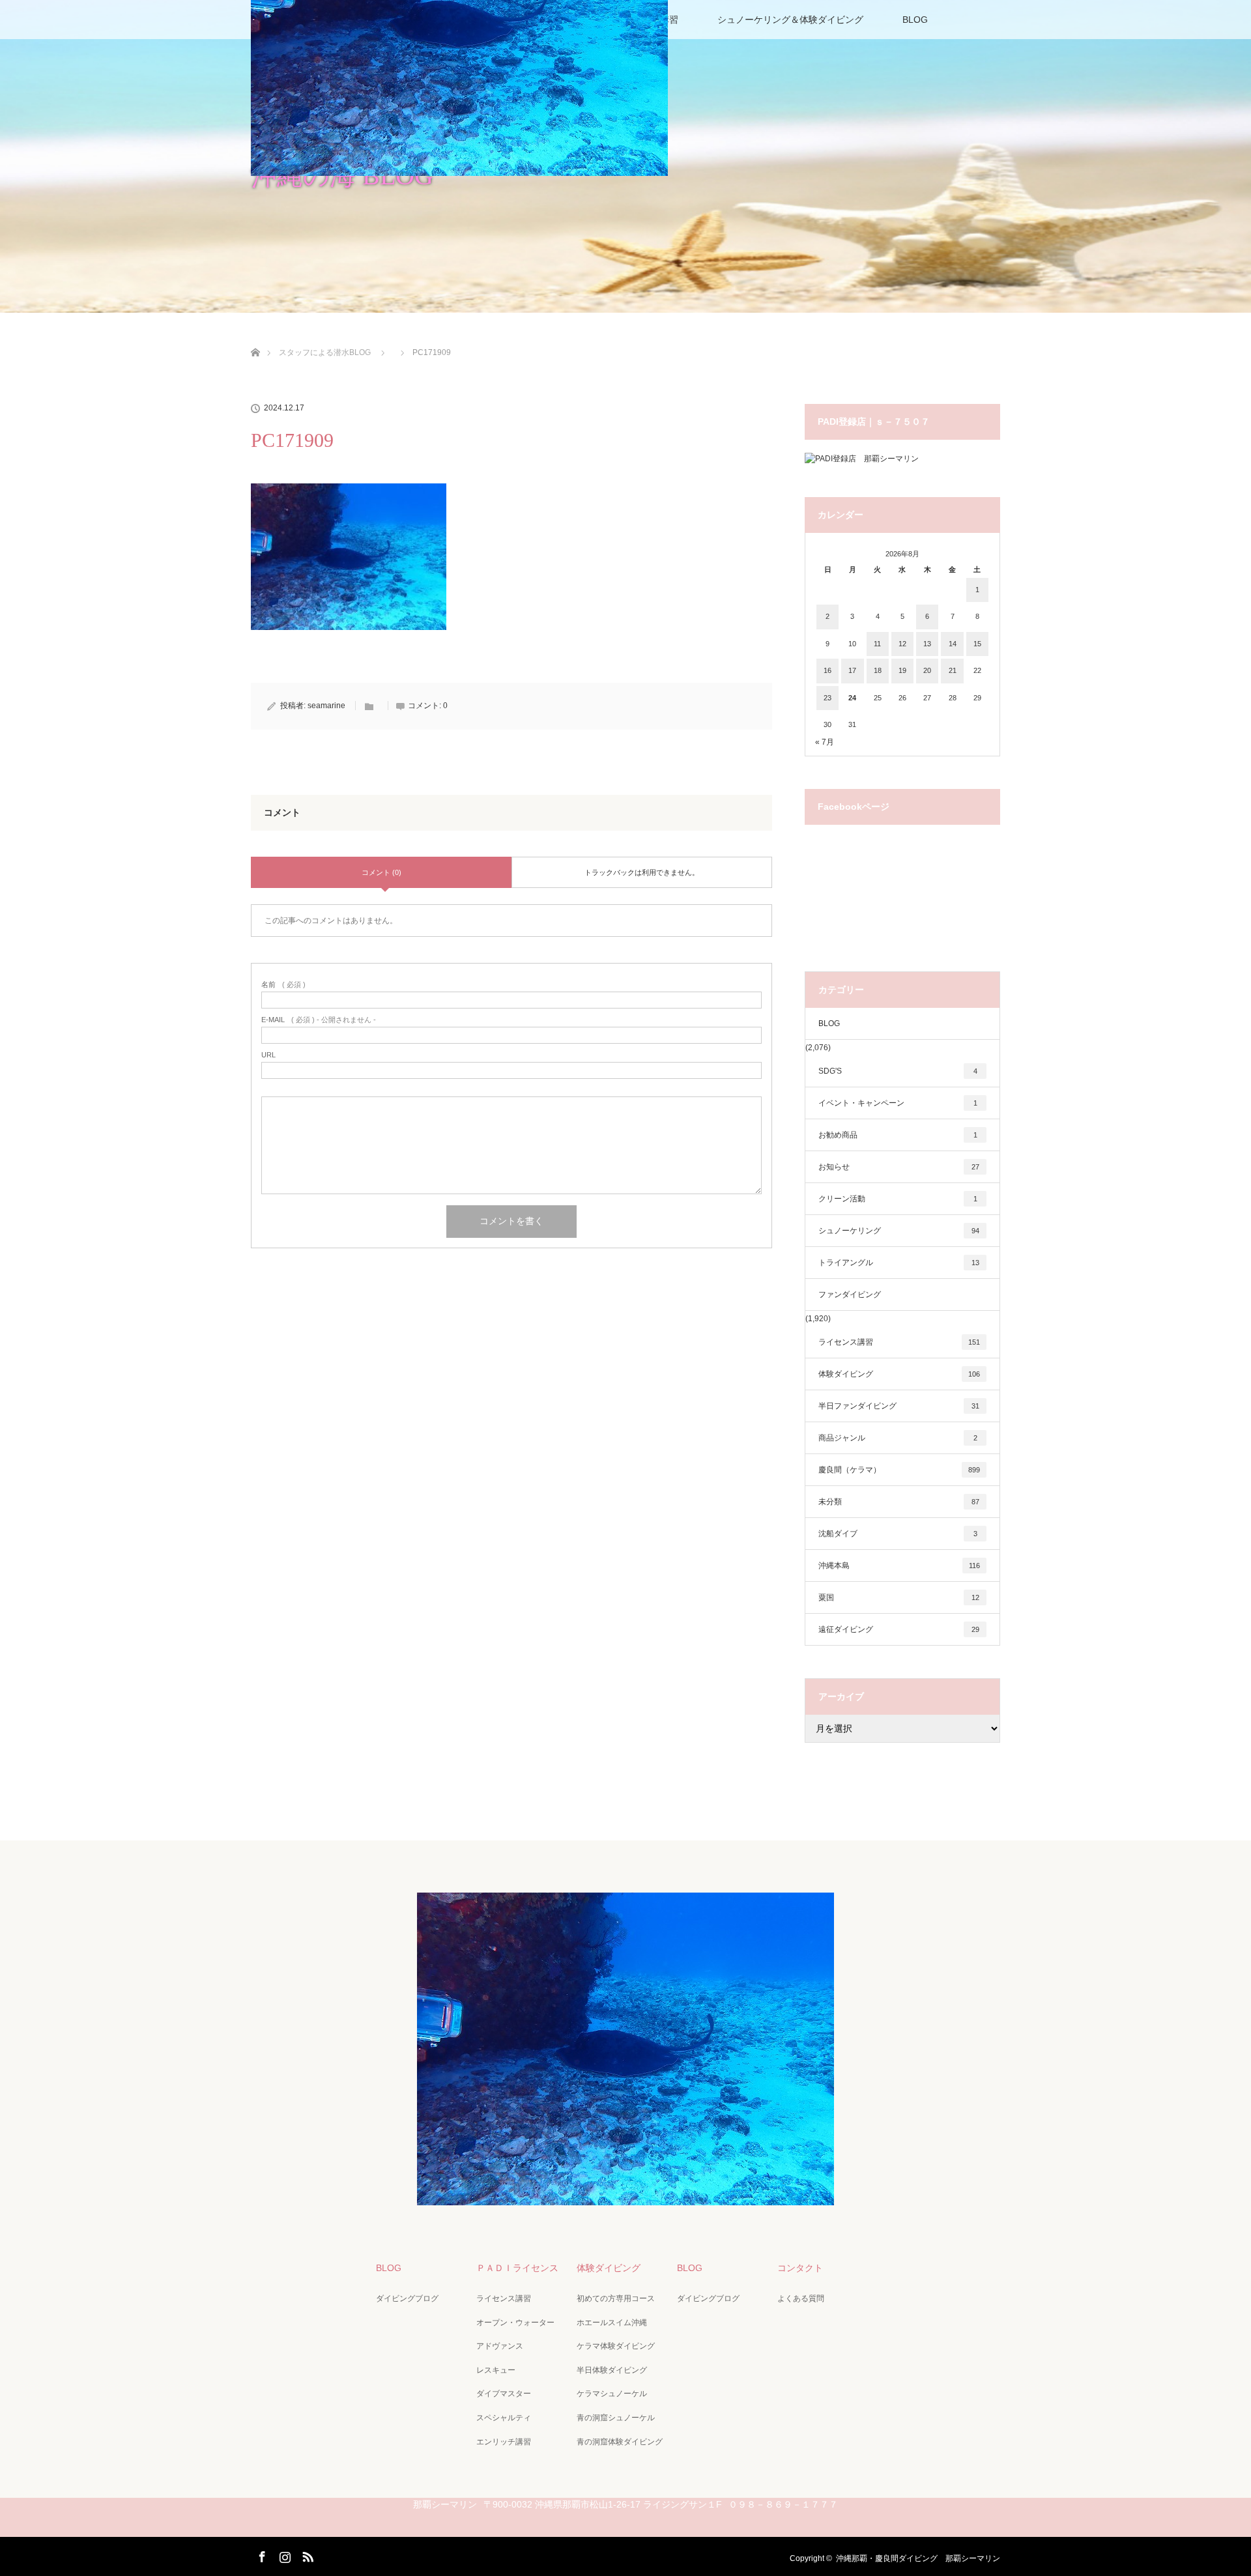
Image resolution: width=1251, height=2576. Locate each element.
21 (953, 670)
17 (852, 670)
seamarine (326, 706)
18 (878, 670)
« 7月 (825, 742)
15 (977, 644)
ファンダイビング (850, 1295)
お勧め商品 (898, 1135)
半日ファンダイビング (899, 1406)
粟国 (899, 1597)
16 (827, 670)
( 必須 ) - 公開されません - (319, 1020)
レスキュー (496, 2370)
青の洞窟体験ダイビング (620, 2442)
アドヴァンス (500, 2346)
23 (827, 698)
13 (927, 644)
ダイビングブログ (407, 2298)
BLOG (915, 20)
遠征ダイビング (899, 1629)
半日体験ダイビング (612, 2370)
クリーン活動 (898, 1199)
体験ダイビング (899, 1374)
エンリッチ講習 (504, 2442)
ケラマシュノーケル (612, 2394)
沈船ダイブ (898, 1534)
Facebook (261, 2555)
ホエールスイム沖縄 (612, 2323)
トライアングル (899, 1263)
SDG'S (898, 1071)
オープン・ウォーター (515, 2323)
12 (902, 644)
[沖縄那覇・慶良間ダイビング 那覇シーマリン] (625, 2196)
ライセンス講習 (899, 1342)
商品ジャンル (898, 1438)
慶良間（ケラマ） (899, 1470)
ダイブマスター (504, 2394)
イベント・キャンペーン (898, 1103)
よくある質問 (801, 2298)
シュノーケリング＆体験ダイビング (790, 20)
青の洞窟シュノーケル (616, 2418)
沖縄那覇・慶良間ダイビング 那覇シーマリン (918, 2558)
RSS (306, 2555)
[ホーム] (255, 337)
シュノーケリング (899, 1231)
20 (927, 670)
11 (877, 644)
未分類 (899, 1502)
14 (953, 644)
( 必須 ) (283, 985)
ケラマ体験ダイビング (616, 2346)
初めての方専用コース (616, 2298)
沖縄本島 (899, 1566)
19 (902, 670)
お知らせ (899, 1167)
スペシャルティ (504, 2418)
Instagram (283, 2555)
